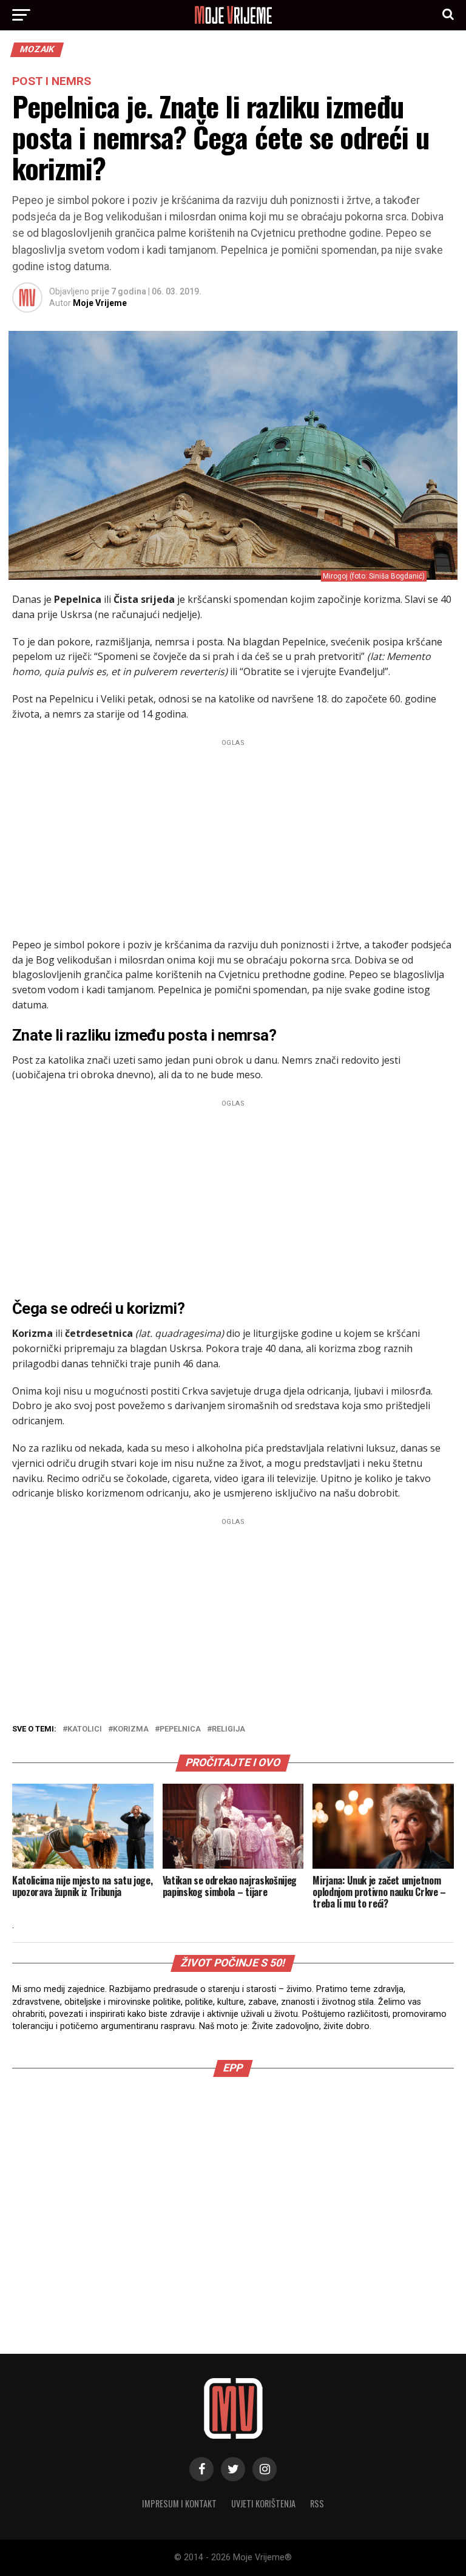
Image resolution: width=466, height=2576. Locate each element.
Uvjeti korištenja (263, 2503)
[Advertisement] (233, 835)
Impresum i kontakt (179, 2503)
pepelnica (180, 1729)
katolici (85, 1729)
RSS (317, 2503)
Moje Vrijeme (100, 303)
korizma (131, 1729)
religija (228, 1729)
